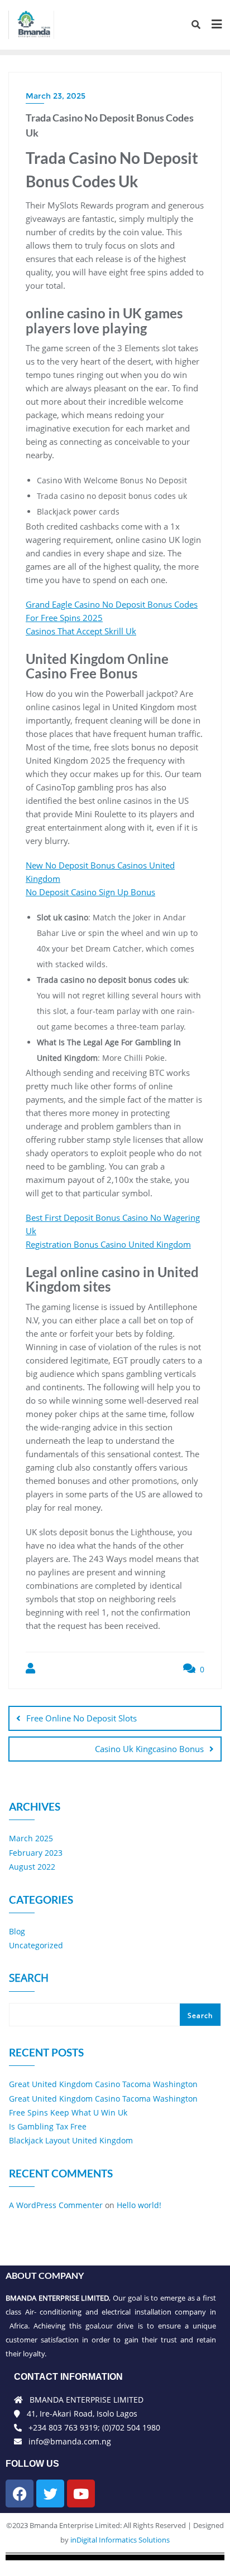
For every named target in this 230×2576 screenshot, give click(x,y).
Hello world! (139, 2205)
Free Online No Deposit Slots (82, 1718)
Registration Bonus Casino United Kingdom (108, 1244)
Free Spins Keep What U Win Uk (68, 2112)
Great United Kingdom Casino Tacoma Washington (103, 2084)
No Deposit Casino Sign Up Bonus (90, 892)
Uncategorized (36, 1945)
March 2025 (31, 1838)
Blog (17, 1931)
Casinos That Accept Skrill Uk (81, 631)
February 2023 (36, 1853)
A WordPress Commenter (56, 2205)
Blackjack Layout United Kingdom (71, 2140)
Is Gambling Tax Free (48, 2126)
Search (29, 1979)
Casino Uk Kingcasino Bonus (149, 1749)
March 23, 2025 (56, 96)
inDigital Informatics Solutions (120, 2540)
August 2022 (32, 1867)
